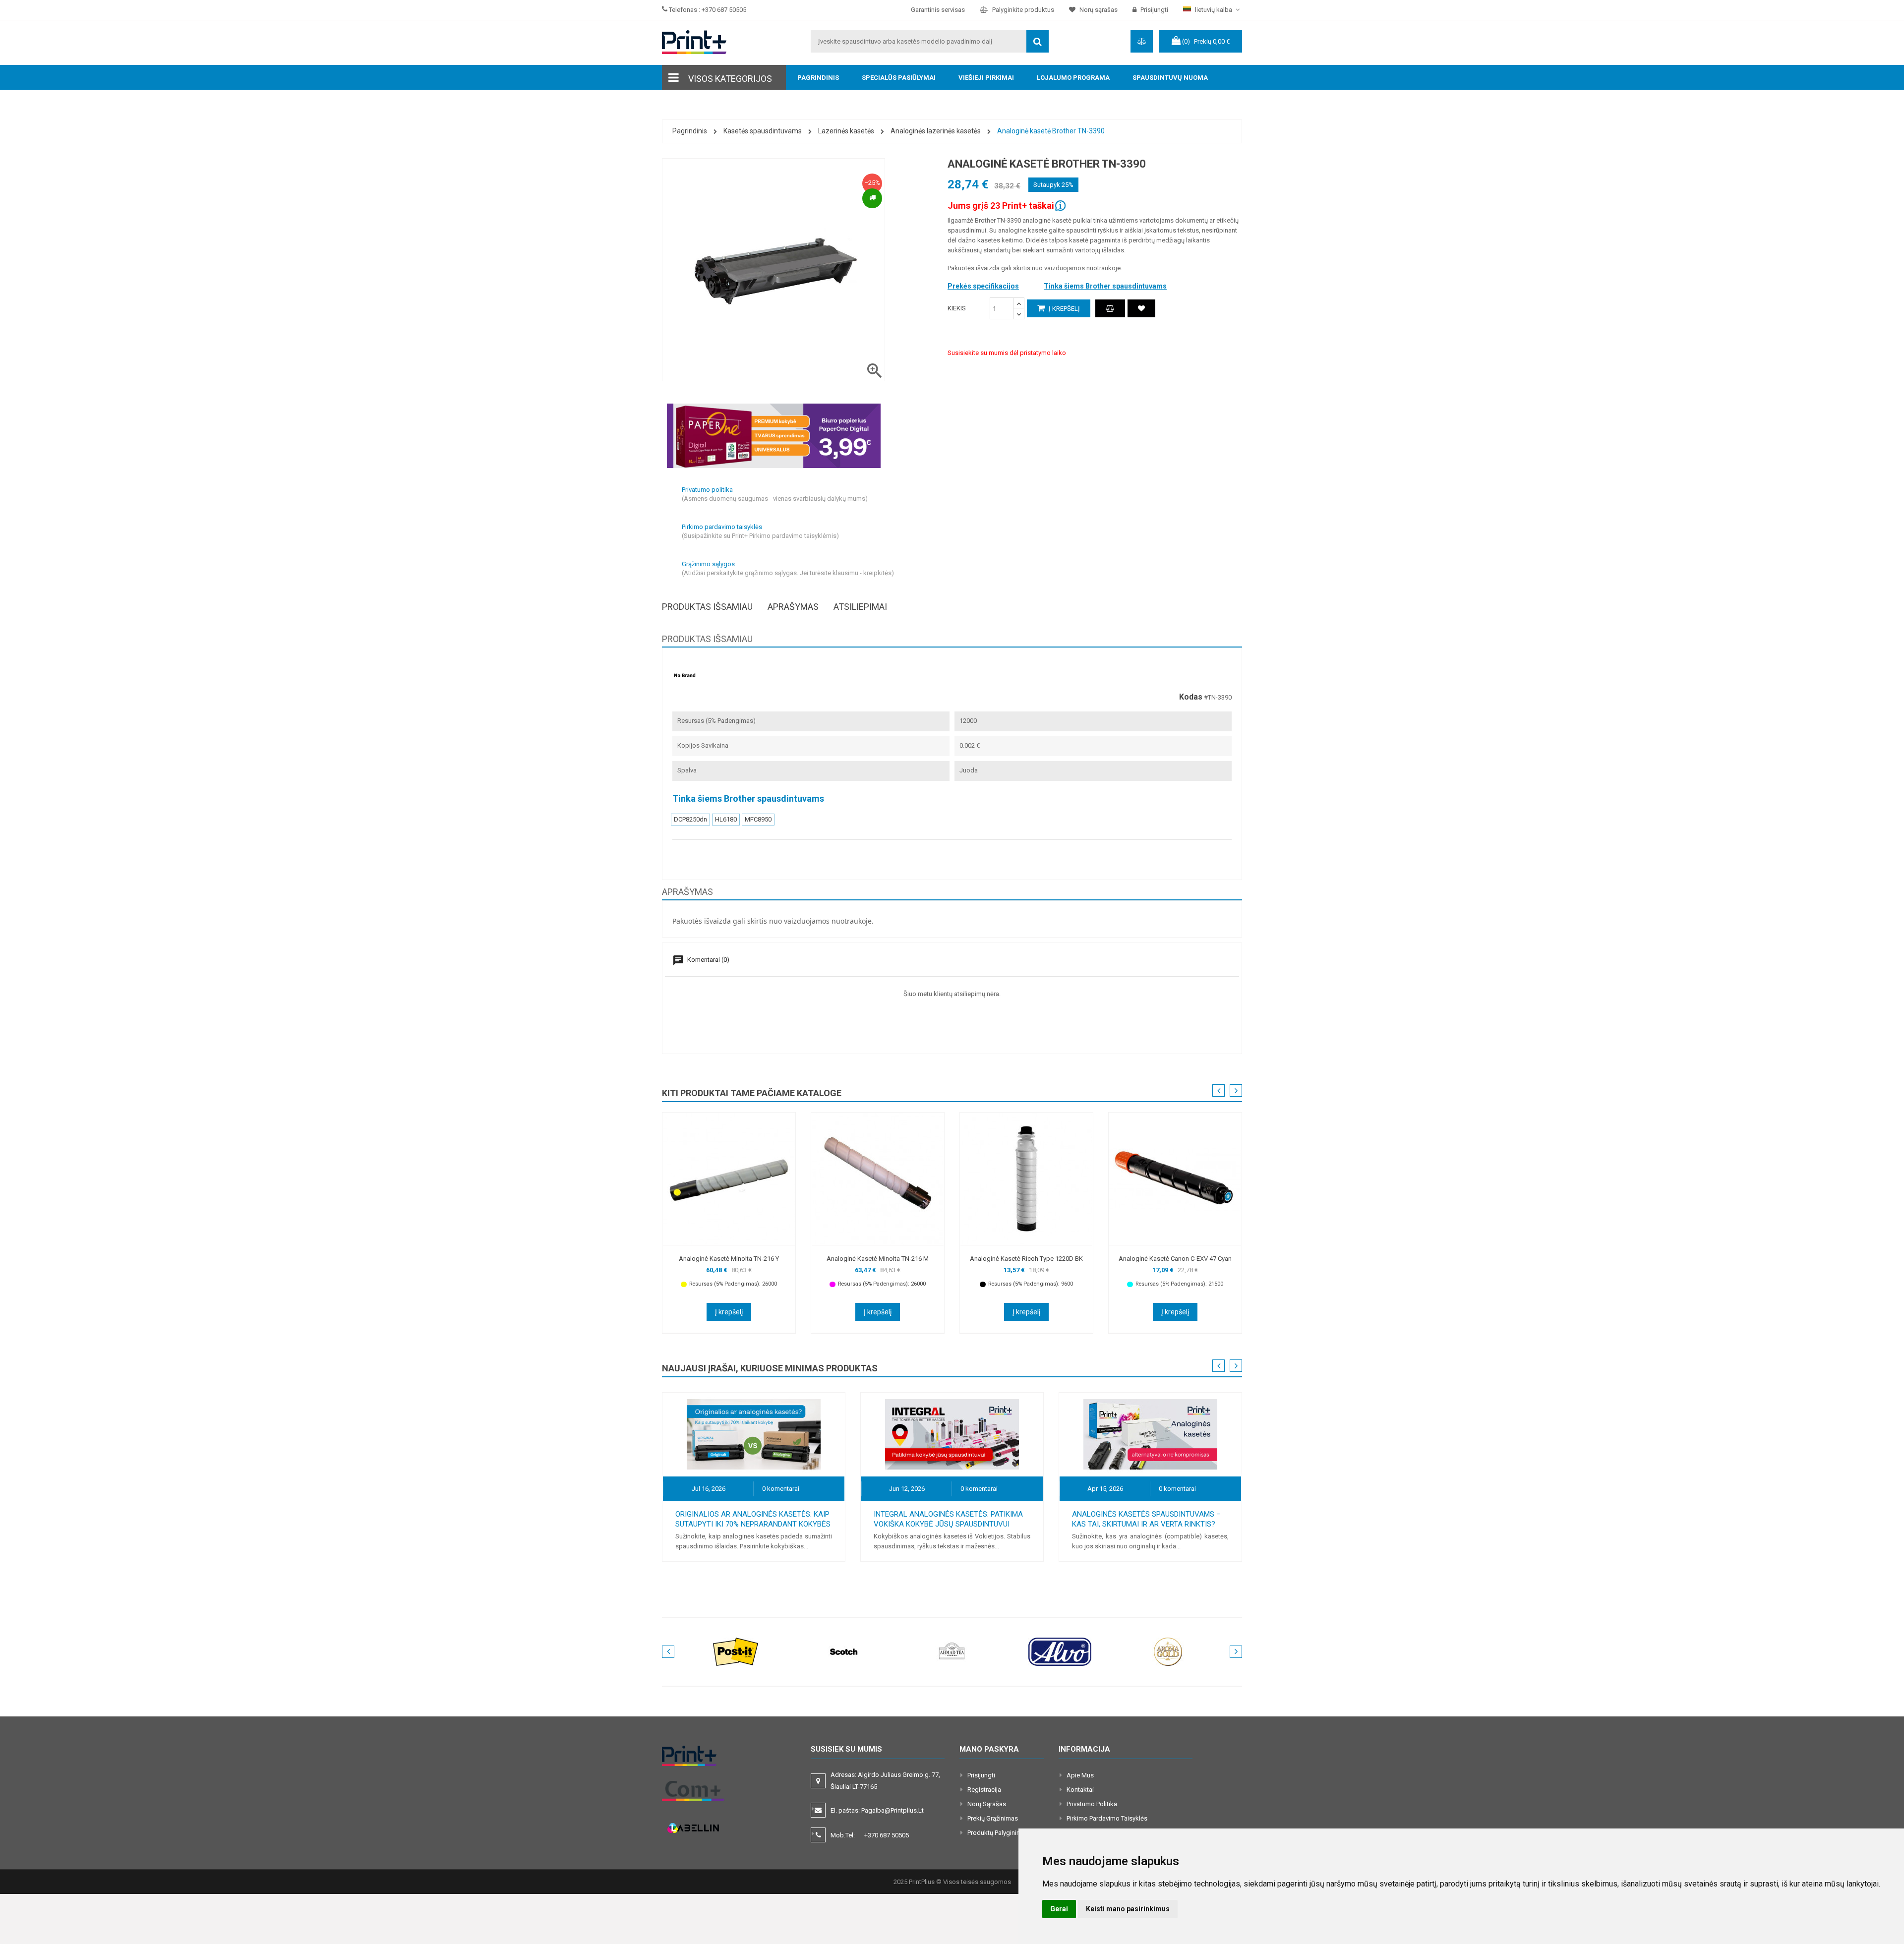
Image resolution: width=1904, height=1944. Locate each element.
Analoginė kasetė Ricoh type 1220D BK (878, 1259)
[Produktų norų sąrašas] (1141, 308)
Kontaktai (1080, 1790)
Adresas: (885, 1781)
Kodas (1191, 697)
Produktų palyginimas (998, 1833)
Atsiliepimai (860, 607)
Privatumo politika (1092, 1804)
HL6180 (726, 819)
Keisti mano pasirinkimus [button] (1128, 1909)
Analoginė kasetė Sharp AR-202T (1175, 1259)
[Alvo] (1060, 1651)
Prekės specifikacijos (983, 286)
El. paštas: (877, 1810)
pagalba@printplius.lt (892, 1810)
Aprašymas (793, 607)
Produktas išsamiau (707, 607)
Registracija (984, 1790)
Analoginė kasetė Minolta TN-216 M (729, 1259)
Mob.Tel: (870, 1835)
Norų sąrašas (987, 1804)
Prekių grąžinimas (993, 1818)
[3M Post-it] (736, 1651)
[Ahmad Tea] (952, 1651)
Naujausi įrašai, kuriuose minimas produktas (770, 1368)
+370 (887, 1835)
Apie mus (1080, 1775)
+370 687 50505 (724, 10)
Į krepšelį (1064, 309)
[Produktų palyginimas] (1110, 308)
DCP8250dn (690, 819)
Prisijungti (981, 1775)
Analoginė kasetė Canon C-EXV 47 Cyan (1026, 1259)
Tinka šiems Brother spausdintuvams (1105, 286)
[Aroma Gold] (1168, 1651)
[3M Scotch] (844, 1651)
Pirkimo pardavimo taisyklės (1107, 1818)
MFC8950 (758, 819)
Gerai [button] (1059, 1909)
